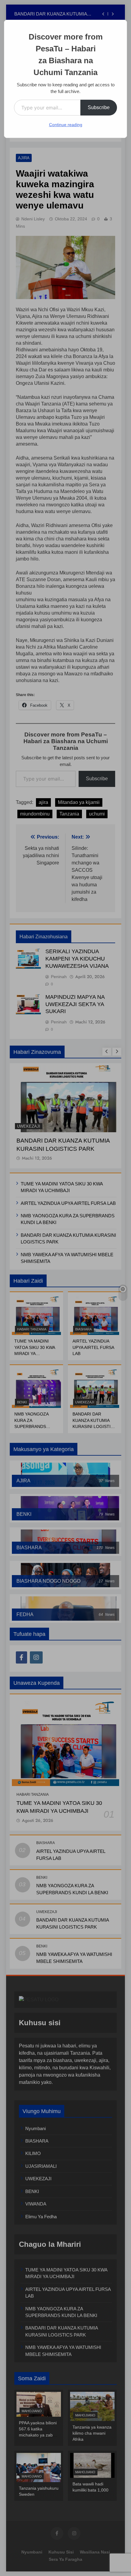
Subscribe (99, 107)
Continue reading (66, 125)
